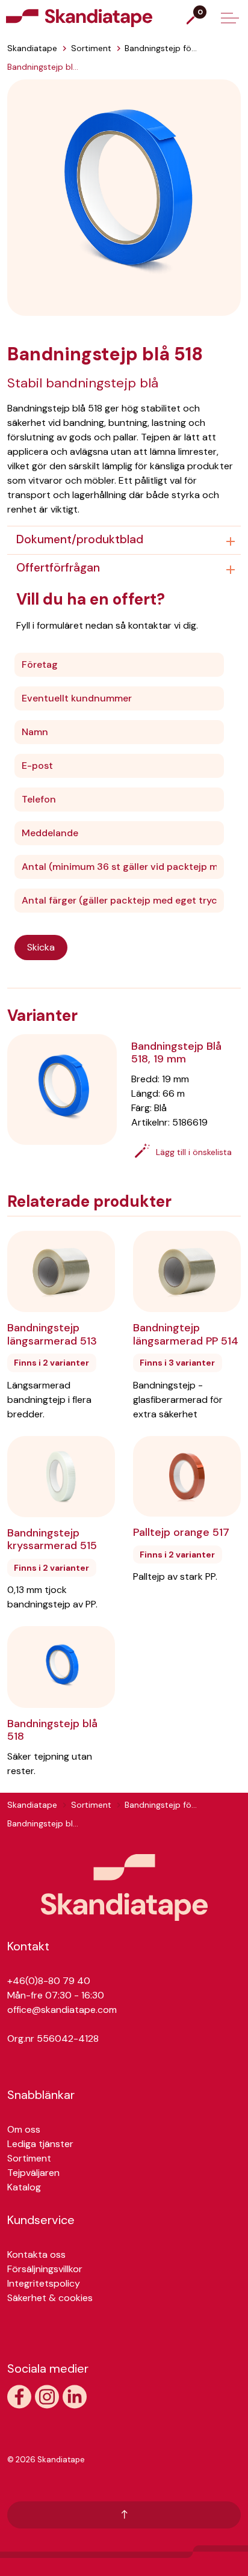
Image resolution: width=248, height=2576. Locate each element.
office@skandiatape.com (62, 2010)
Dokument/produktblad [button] (80, 539)
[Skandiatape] (104, 18)
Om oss (24, 2129)
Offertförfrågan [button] (58, 568)
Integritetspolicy (44, 2283)
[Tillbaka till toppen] (124, 2515)
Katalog (24, 2187)
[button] (124, 196)
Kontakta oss (36, 2254)
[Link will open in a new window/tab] (19, 2397)
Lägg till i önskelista (194, 1152)
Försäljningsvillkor (45, 2269)
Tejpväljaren (33, 2173)
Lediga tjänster (40, 2144)
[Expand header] (230, 18)
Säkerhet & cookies (50, 2298)
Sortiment (29, 2158)
